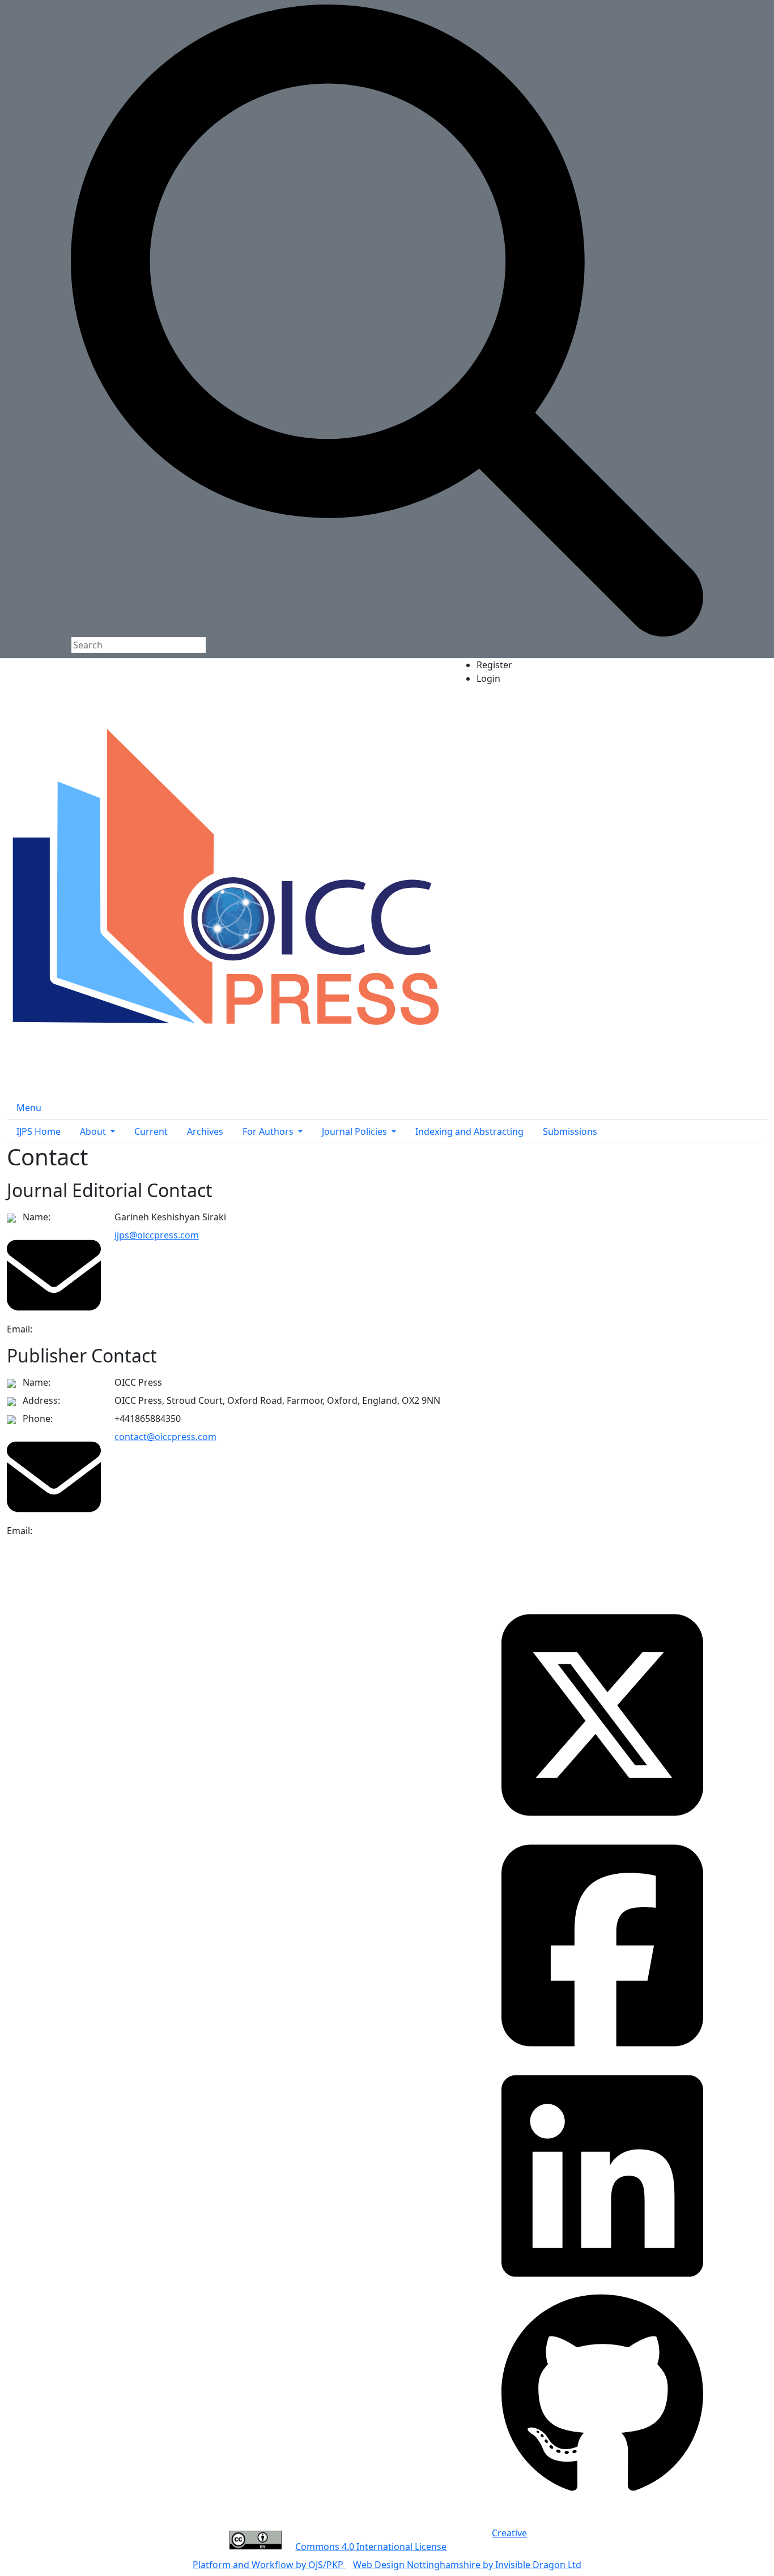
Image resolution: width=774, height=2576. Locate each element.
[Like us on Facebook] (602, 1945)
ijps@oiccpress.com (157, 1235)
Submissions (570, 1131)
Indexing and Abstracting (469, 1131)
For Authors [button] (269, 1131)
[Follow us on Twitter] (602, 1714)
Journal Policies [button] (356, 1131)
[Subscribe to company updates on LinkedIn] (602, 2175)
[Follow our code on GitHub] (602, 2394)
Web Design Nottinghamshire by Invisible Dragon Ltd (467, 2565)
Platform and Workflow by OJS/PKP (269, 2565)
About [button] (94, 1131)
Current (151, 1131)
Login (488, 678)
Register (494, 665)
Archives (205, 1131)
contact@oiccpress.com (165, 1437)
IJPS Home (39, 1131)
